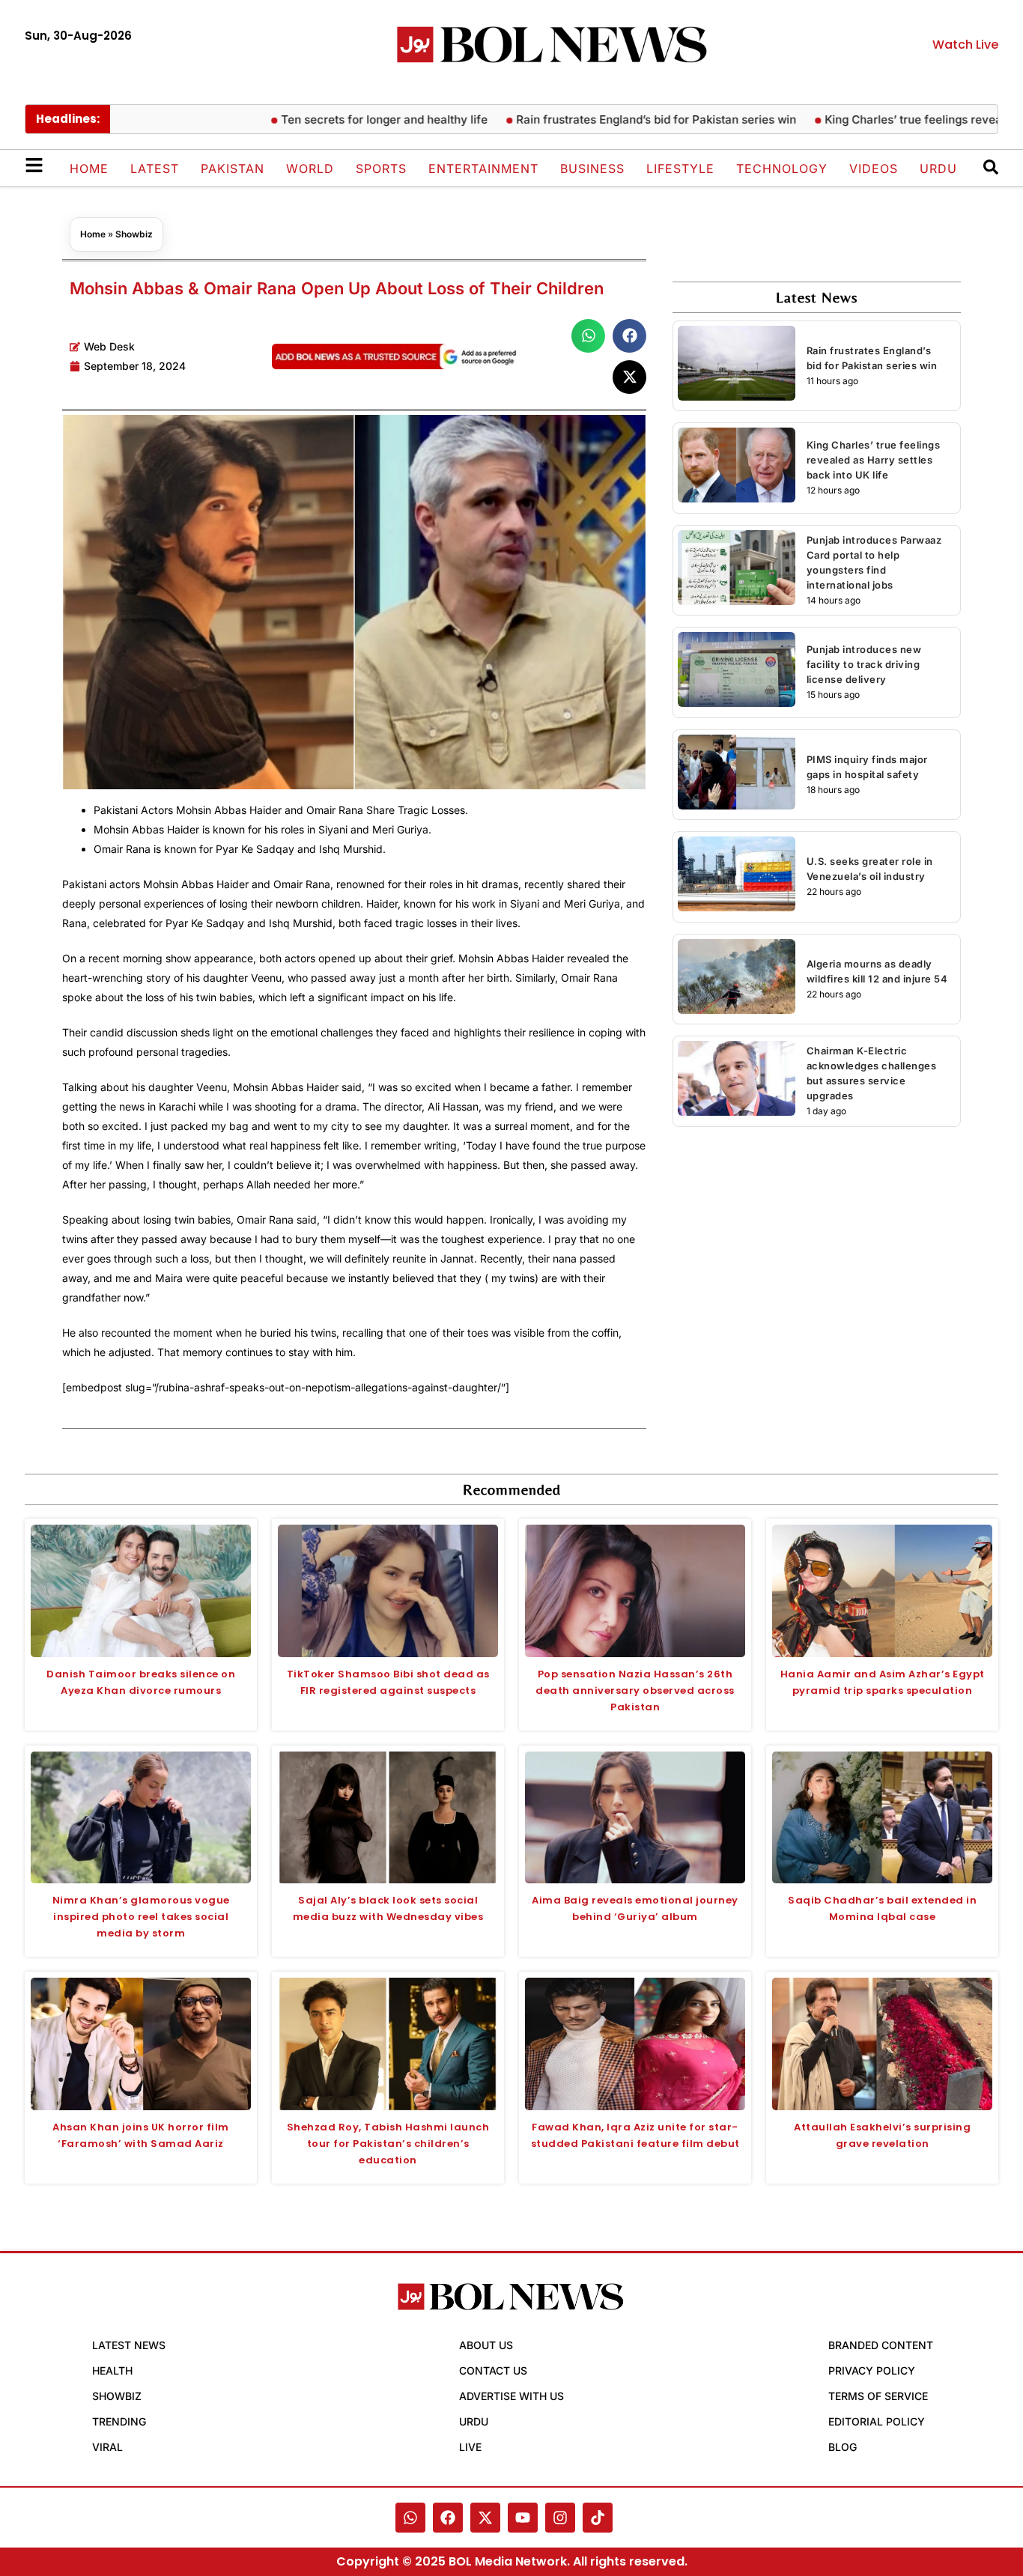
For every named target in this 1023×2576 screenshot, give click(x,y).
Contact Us (493, 2370)
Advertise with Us (511, 2396)
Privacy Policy (872, 2370)
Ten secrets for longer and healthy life (335, 119)
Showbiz (134, 234)
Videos (874, 168)
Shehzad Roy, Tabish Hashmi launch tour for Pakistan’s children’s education (388, 2144)
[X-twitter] (485, 2518)
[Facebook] (448, 2518)
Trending (119, 2421)
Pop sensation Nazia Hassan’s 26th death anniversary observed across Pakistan (635, 1690)
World (310, 168)
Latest (155, 168)
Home (89, 168)
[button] (588, 336)
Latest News (129, 2345)
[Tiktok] (598, 2518)
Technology (782, 168)
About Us (486, 2345)
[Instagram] (560, 2518)
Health (112, 2370)
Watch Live (965, 45)
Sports (381, 168)
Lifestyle (680, 168)
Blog (843, 2447)
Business (592, 168)
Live (470, 2447)
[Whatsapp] (410, 2518)
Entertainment (483, 168)
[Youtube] (523, 2518)
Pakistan (233, 168)
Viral (107, 2447)
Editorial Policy (877, 2421)
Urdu (938, 168)
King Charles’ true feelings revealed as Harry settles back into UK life (874, 460)
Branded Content (881, 2345)
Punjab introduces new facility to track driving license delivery (864, 664)
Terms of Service (878, 2396)
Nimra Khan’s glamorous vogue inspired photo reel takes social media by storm (141, 1917)
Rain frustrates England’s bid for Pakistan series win (607, 119)
